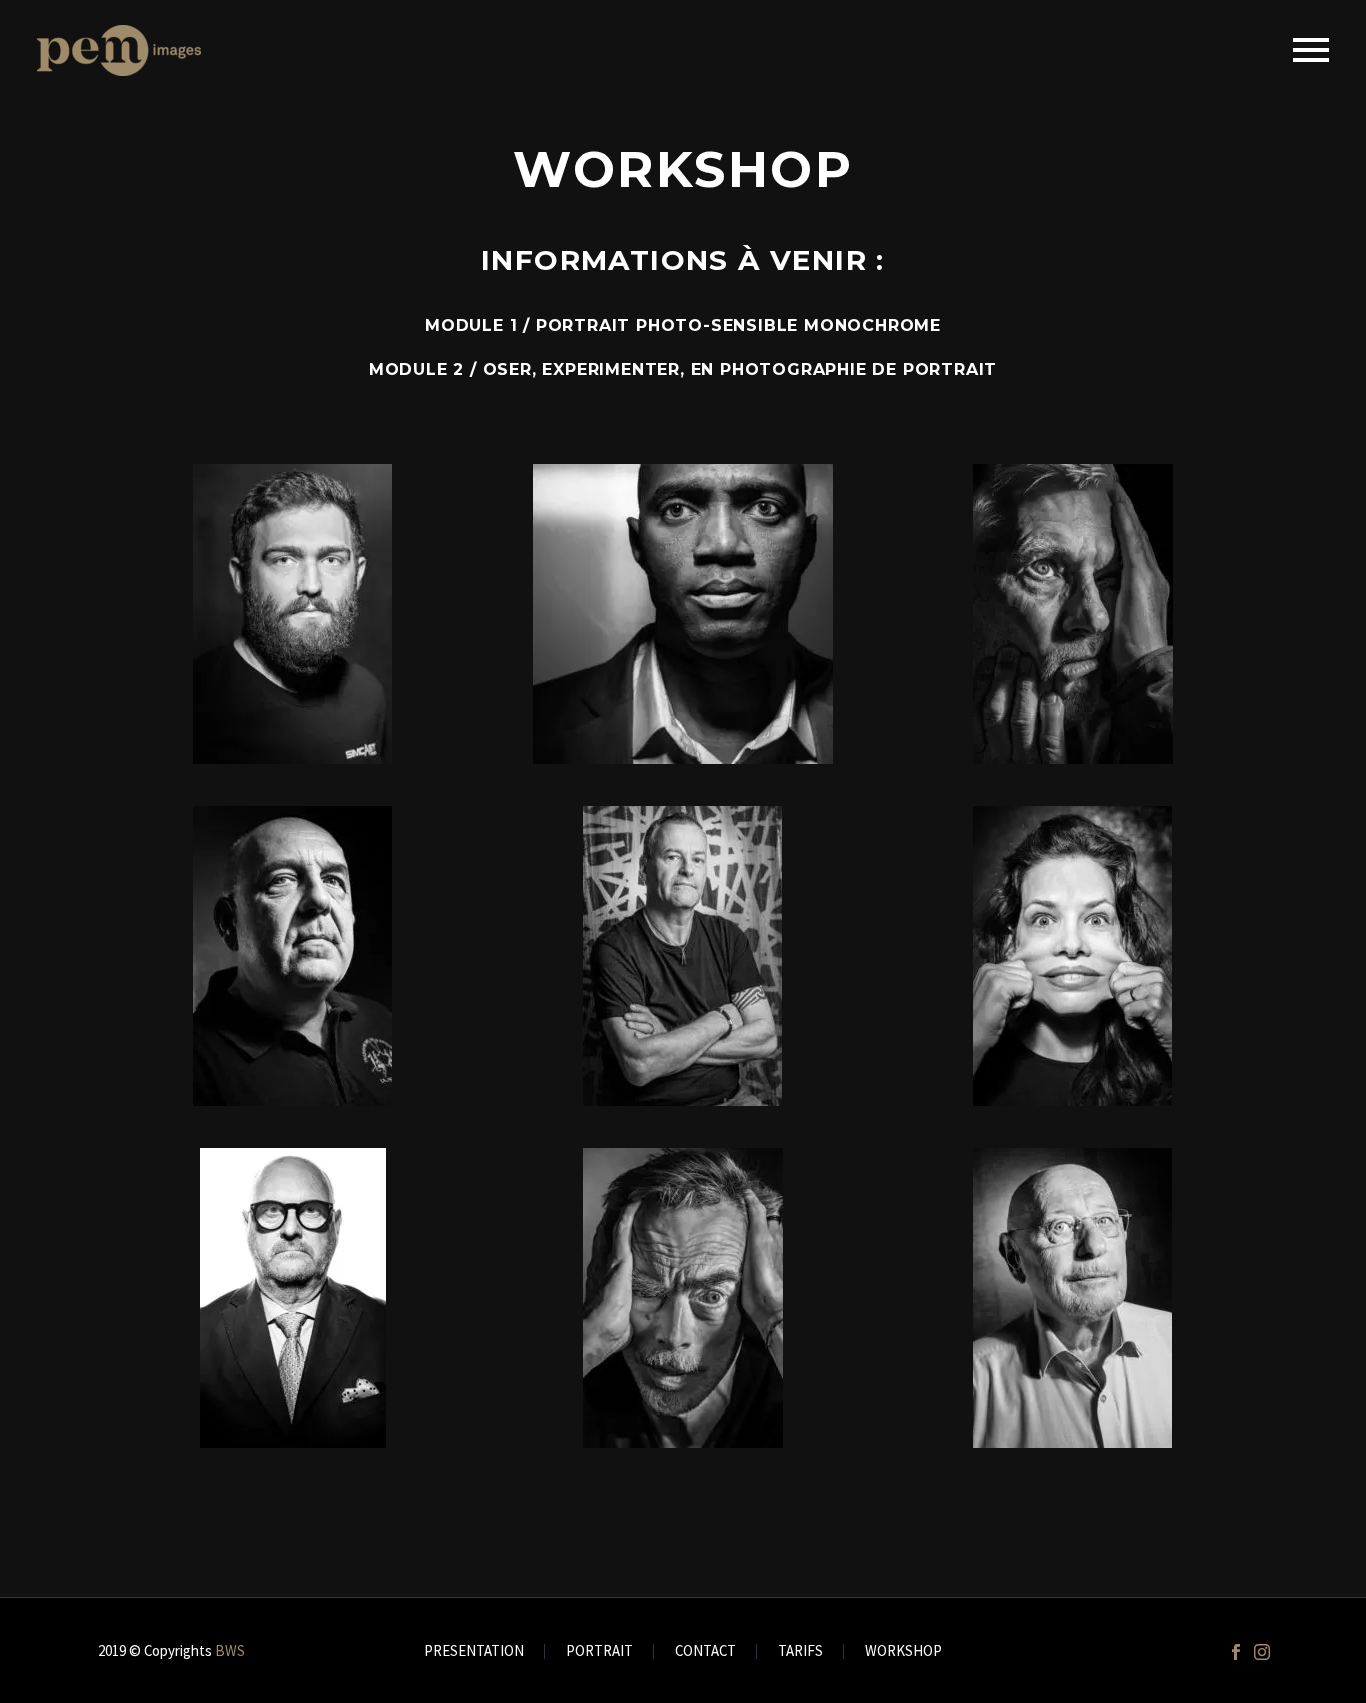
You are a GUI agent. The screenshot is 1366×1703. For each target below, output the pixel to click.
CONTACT (705, 1651)
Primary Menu (1311, 50)
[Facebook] (1236, 1652)
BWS (230, 1650)
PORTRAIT (599, 1651)
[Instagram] (1262, 1652)
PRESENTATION (474, 1651)
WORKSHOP (903, 1651)
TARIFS (800, 1651)
